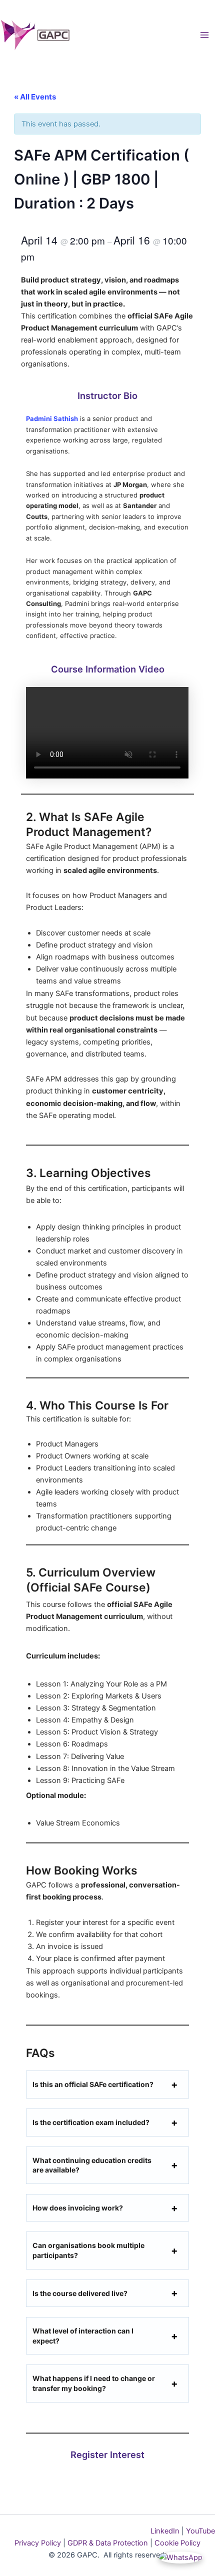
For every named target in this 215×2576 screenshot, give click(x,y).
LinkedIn (165, 2531)
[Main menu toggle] (204, 35)
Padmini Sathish (52, 418)
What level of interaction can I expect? (83, 2336)
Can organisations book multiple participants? (88, 2250)
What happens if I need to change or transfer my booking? (94, 2383)
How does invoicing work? (78, 2208)
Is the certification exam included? (91, 2122)
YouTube (199, 2531)
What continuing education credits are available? (92, 2165)
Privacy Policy (38, 2543)
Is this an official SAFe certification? (93, 2084)
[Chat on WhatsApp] (180, 2557)
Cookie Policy (177, 2543)
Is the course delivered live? (80, 2293)
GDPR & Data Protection (107, 2543)
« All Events (35, 97)
